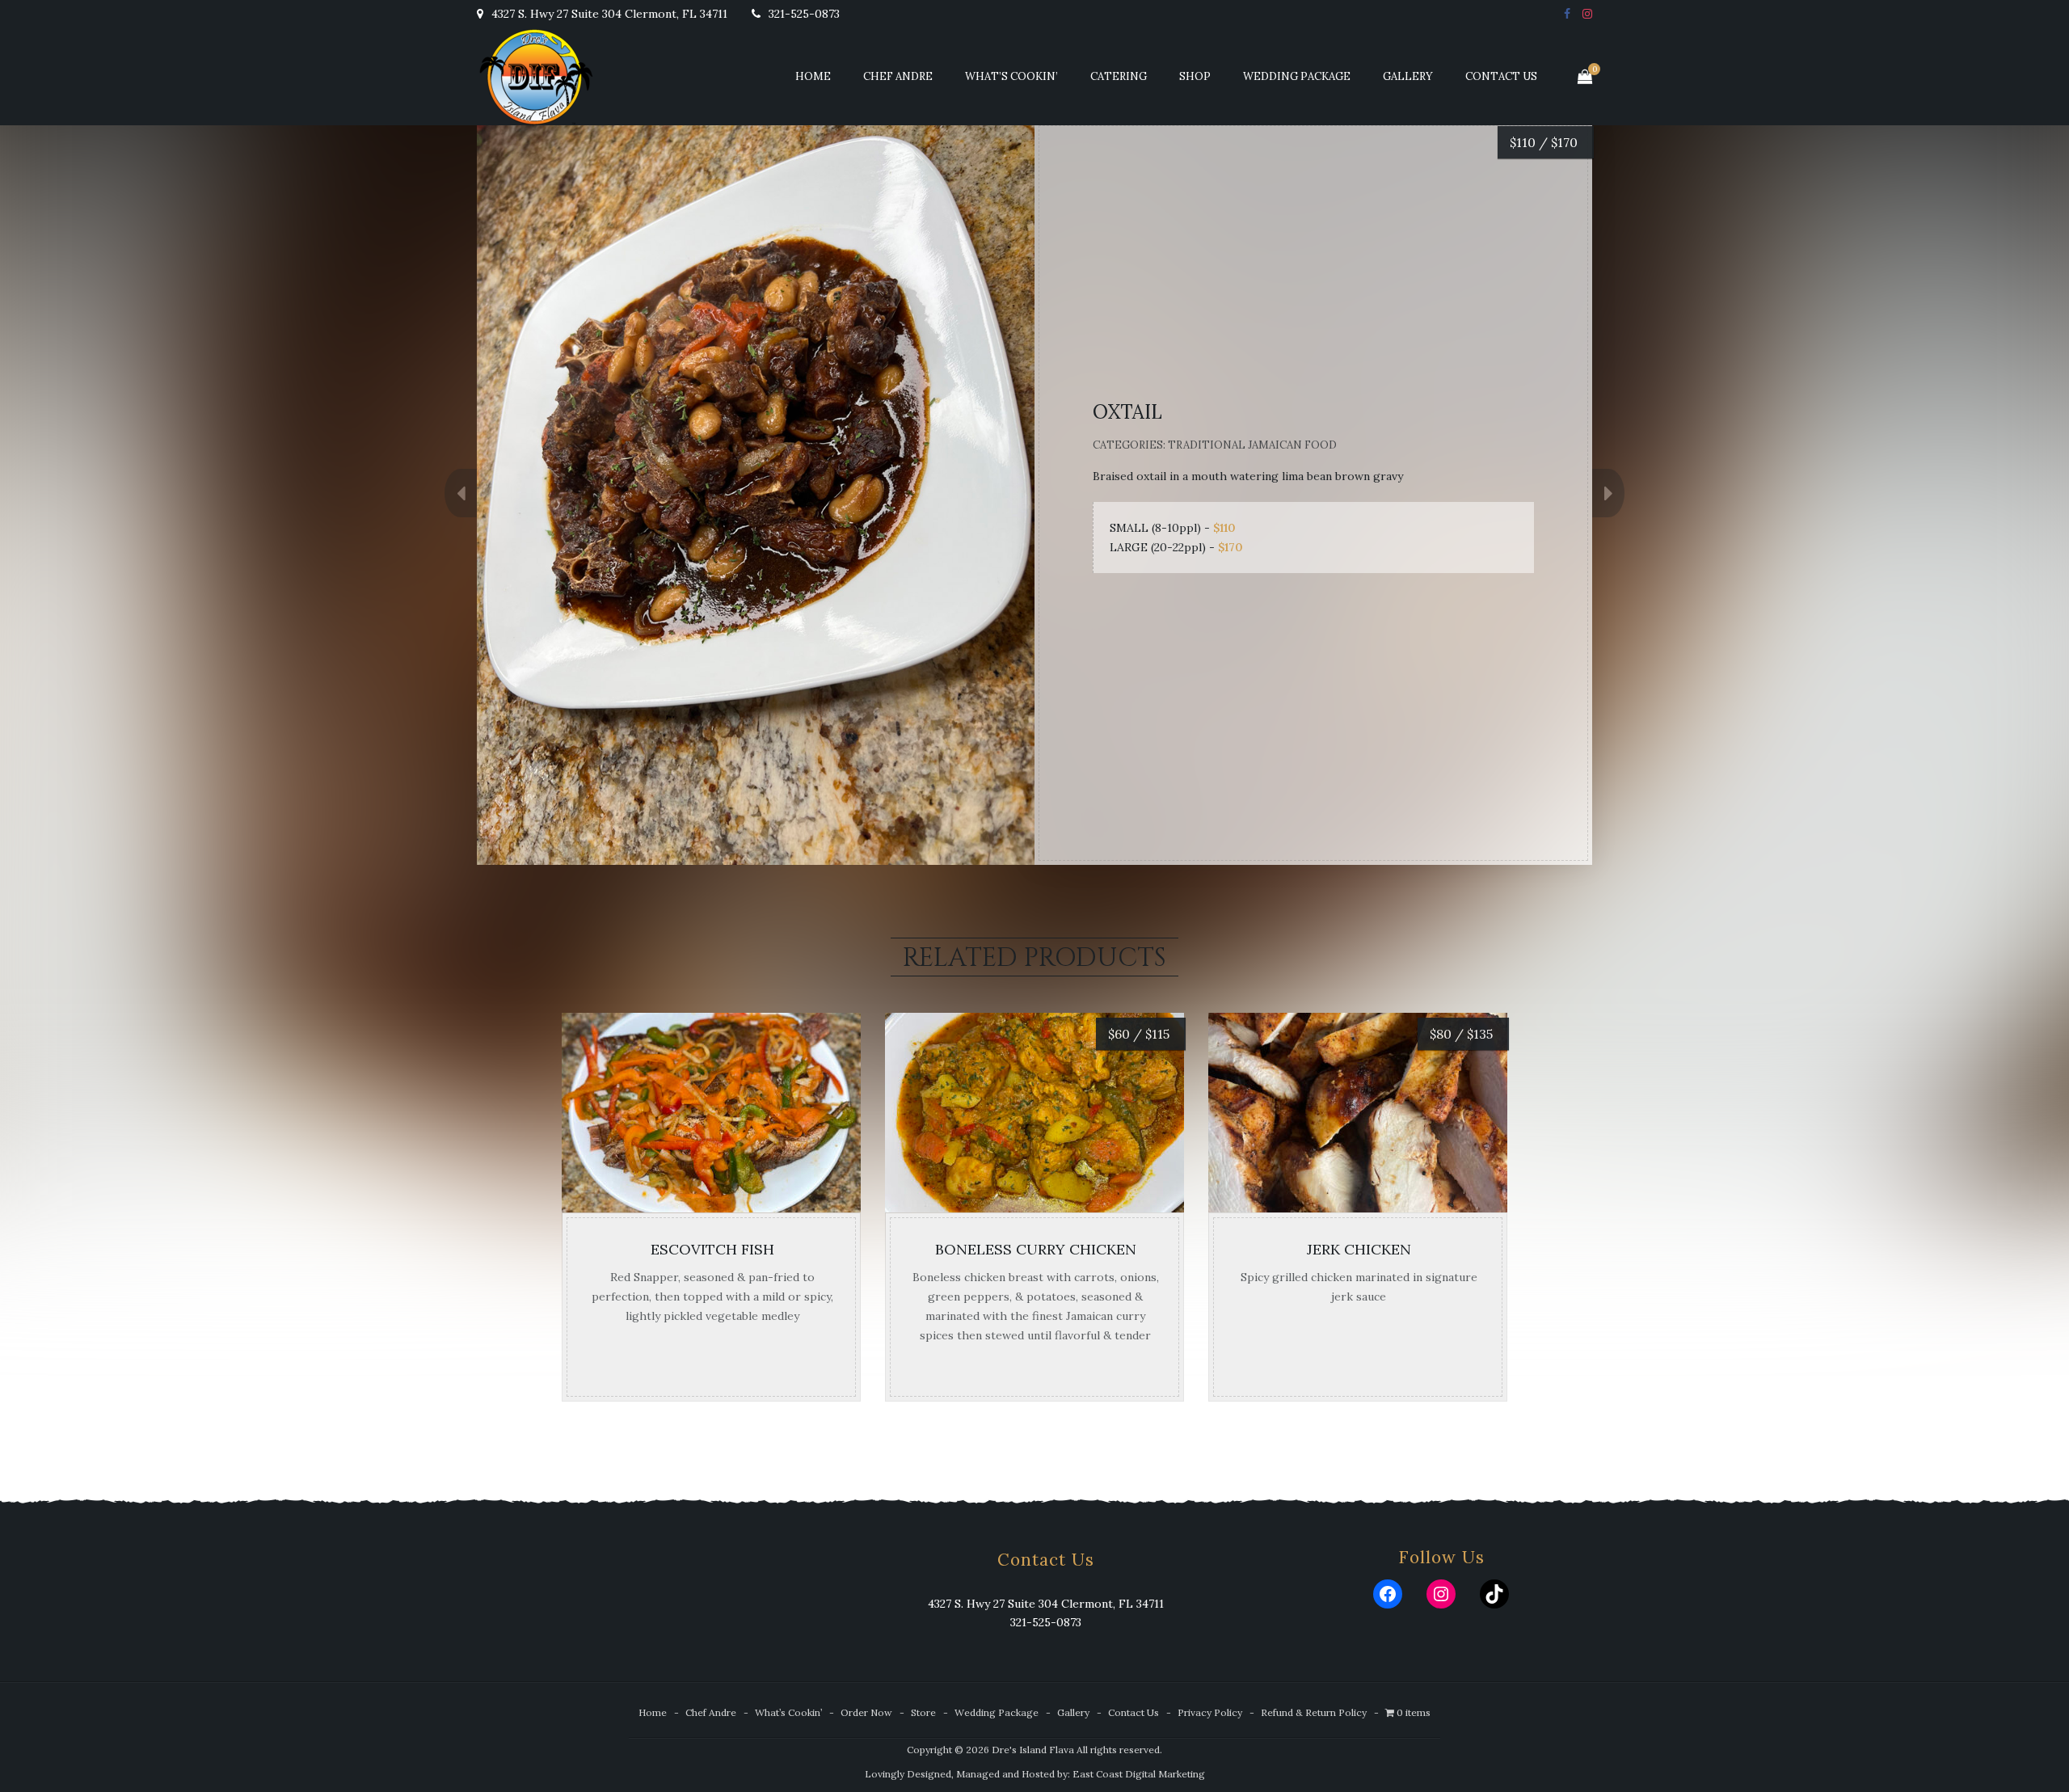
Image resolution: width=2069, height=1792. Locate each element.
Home (813, 76)
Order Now (866, 1712)
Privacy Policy (1210, 1712)
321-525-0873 (803, 14)
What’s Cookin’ (1011, 76)
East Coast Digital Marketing (1139, 1774)
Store (923, 1712)
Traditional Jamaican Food (1252, 445)
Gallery (1408, 76)
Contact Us (1501, 76)
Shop (1195, 76)
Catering (1119, 76)
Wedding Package (1297, 76)
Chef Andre (898, 76)
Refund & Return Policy (1314, 1712)
